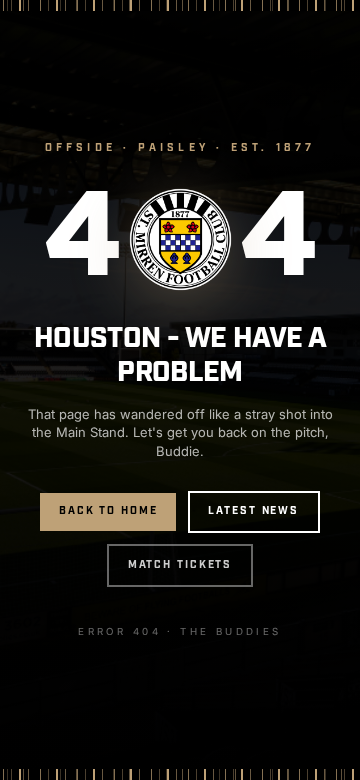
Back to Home (108, 511)
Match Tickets (180, 565)
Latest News (253, 511)
